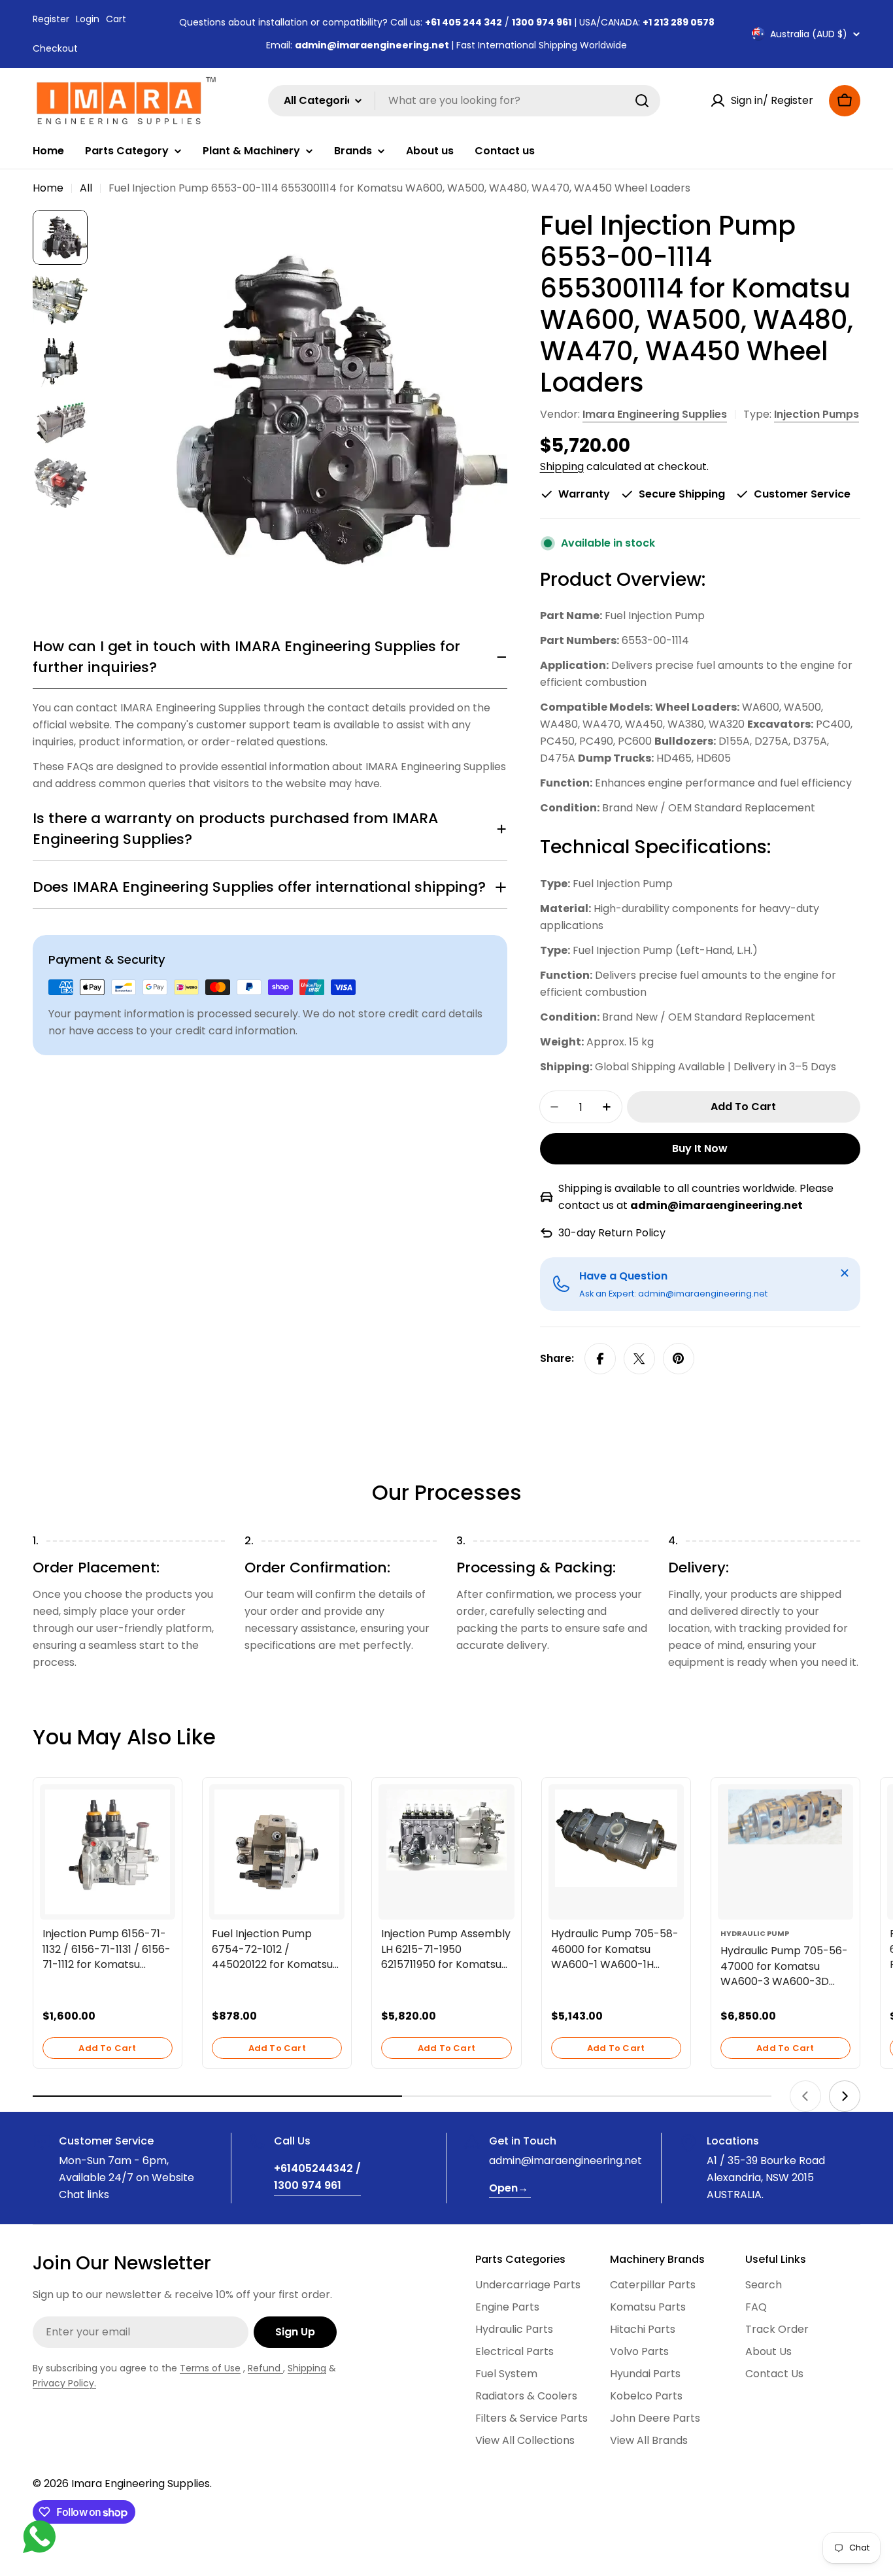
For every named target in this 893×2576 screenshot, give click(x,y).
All (86, 188)
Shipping (562, 466)
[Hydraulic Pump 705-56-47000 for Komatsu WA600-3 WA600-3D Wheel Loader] (785, 1817)
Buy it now (700, 1148)
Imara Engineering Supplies (655, 414)
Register (51, 19)
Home (48, 188)
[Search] (642, 101)
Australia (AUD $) (809, 34)
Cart (116, 19)
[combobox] (464, 101)
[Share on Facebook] (600, 1359)
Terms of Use (210, 2368)
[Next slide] (845, 2096)
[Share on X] (639, 1359)
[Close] (845, 1273)
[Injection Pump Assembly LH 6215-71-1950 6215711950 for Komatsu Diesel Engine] (446, 1830)
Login (88, 19)
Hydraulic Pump (755, 1933)
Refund (265, 2368)
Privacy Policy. (64, 2383)
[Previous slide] (805, 2096)
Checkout (55, 48)
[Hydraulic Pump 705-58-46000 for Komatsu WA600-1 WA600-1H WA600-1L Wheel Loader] (616, 1838)
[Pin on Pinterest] (679, 1359)
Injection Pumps (817, 414)
